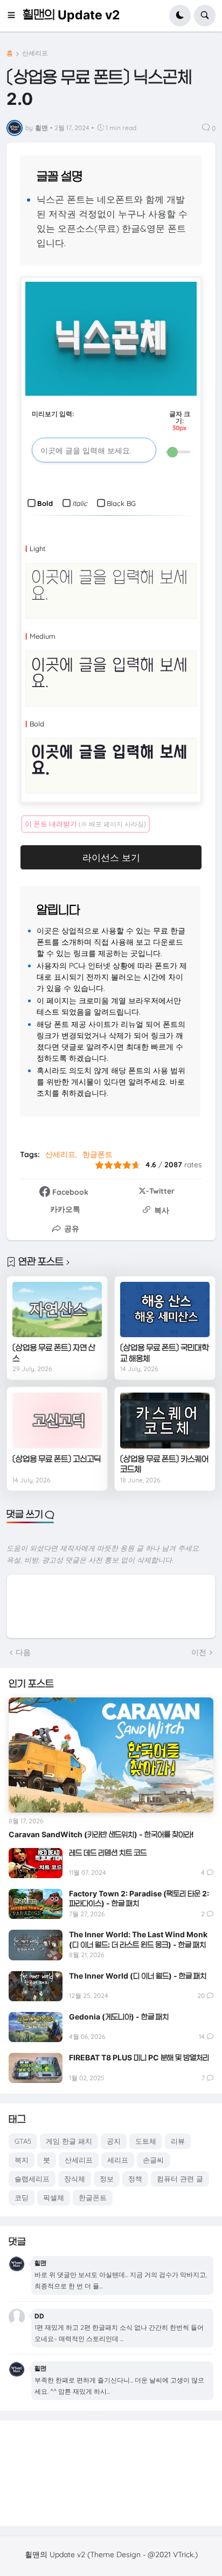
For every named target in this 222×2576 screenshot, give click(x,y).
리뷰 (178, 2141)
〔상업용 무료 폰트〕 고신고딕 (57, 1459)
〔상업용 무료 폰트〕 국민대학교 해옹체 (164, 1353)
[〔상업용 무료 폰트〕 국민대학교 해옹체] (165, 1310)
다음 (23, 1652)
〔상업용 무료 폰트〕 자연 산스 (54, 1353)
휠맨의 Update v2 (71, 15)
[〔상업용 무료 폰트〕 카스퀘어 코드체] (165, 1421)
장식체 (75, 2179)
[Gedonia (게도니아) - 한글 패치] (36, 2027)
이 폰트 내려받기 (85, 824)
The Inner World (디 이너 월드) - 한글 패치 (138, 1976)
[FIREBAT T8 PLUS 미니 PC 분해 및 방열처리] (36, 2068)
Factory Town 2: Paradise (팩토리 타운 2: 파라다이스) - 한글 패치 (139, 1898)
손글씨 (153, 2160)
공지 (114, 2141)
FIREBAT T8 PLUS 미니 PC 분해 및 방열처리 (139, 2057)
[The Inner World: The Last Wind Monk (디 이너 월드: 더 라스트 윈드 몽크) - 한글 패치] (36, 1945)
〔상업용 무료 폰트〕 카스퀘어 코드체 (164, 1464)
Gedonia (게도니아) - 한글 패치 (119, 2017)
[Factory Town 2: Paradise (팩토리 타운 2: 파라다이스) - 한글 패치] (36, 1904)
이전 (199, 1652)
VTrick (183, 2554)
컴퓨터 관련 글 (180, 2179)
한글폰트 (98, 1154)
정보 (107, 2179)
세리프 (118, 2160)
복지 (22, 2160)
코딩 (22, 2197)
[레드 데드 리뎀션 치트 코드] (36, 1863)
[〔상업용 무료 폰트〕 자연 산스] (57, 1310)
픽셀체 (54, 2197)
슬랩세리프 (32, 2179)
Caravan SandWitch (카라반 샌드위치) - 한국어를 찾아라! (101, 1834)
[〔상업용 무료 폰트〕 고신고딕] (57, 1421)
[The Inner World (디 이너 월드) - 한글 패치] (36, 1986)
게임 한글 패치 (69, 2141)
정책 (135, 2179)
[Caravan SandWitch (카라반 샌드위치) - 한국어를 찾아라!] (111, 1755)
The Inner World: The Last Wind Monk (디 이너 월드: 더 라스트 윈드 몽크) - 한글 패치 (138, 1939)
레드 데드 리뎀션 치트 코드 (108, 1853)
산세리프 (35, 53)
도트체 (146, 2141)
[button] (15, 16)
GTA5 (23, 2141)
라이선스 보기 (111, 857)
